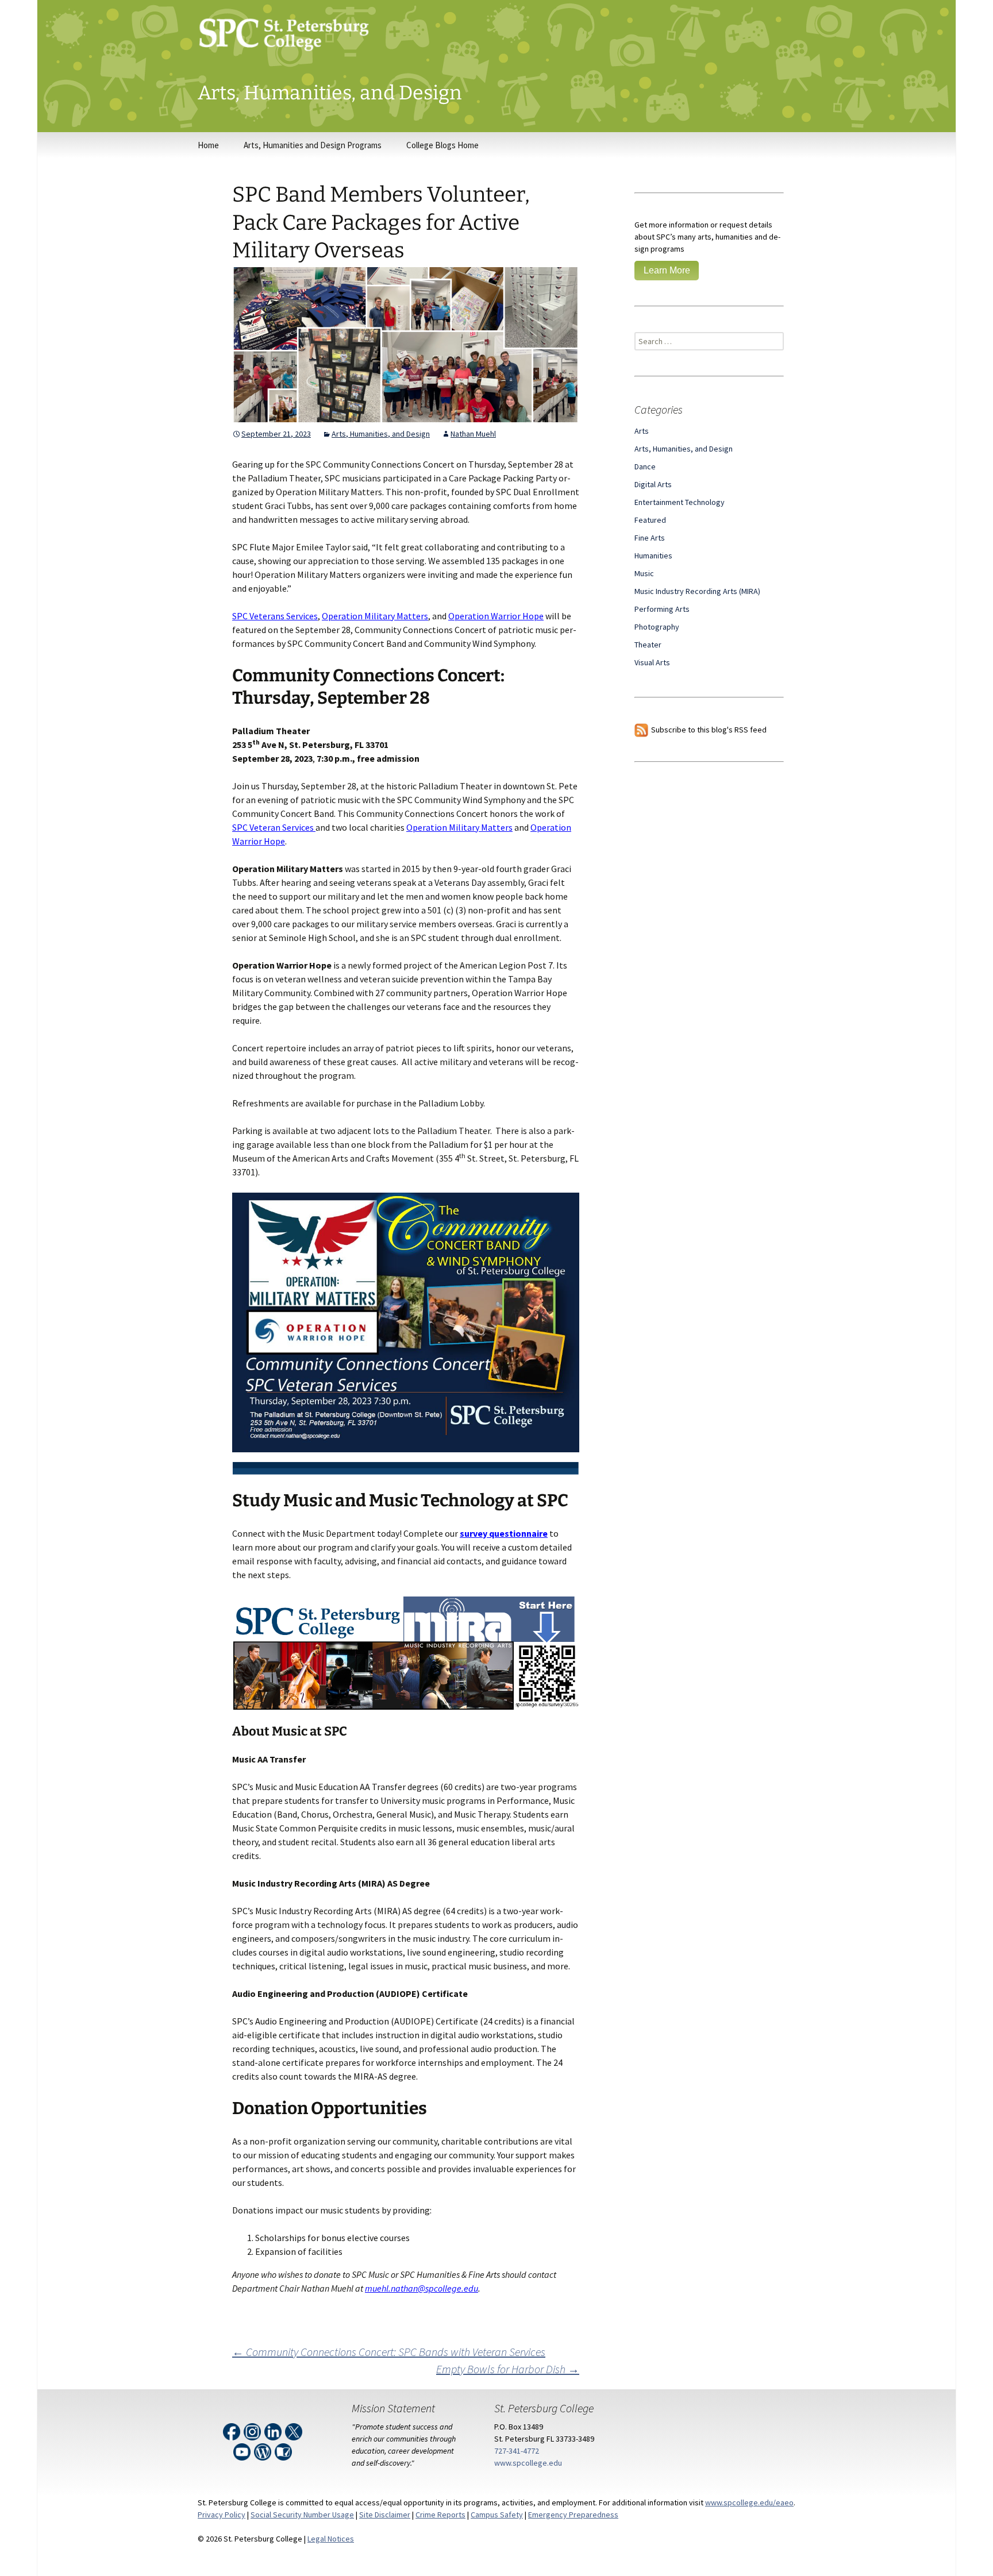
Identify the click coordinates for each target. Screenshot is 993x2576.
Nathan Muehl (473, 434)
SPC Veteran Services (274, 827)
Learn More (667, 270)
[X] (295, 2430)
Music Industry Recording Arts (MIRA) (697, 591)
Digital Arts (653, 484)
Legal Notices (331, 2539)
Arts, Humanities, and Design (381, 434)
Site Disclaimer (385, 2515)
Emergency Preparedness (573, 2515)
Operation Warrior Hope (496, 616)
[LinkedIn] (274, 2430)
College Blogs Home (442, 145)
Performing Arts (662, 609)
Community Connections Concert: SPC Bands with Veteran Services (389, 2352)
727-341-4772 (517, 2451)
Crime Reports (440, 2515)
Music (644, 573)
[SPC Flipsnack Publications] (284, 2450)
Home (208, 145)
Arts (642, 431)
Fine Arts (650, 538)
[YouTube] (243, 2450)
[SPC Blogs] (263, 2450)
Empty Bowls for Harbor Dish (508, 2369)
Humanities (653, 556)
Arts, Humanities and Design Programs (313, 145)
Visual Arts (652, 662)
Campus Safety (497, 2515)
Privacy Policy (222, 2515)
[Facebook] (232, 2430)
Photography (657, 627)
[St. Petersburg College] (496, 41)
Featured (650, 520)
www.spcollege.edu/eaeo (749, 2502)
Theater (648, 645)
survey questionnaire (504, 1533)
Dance (645, 466)
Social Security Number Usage (302, 2515)
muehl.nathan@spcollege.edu (422, 2288)
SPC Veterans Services (275, 616)
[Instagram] (253, 2430)
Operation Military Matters (375, 616)
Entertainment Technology (680, 502)
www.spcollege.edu (528, 2463)
